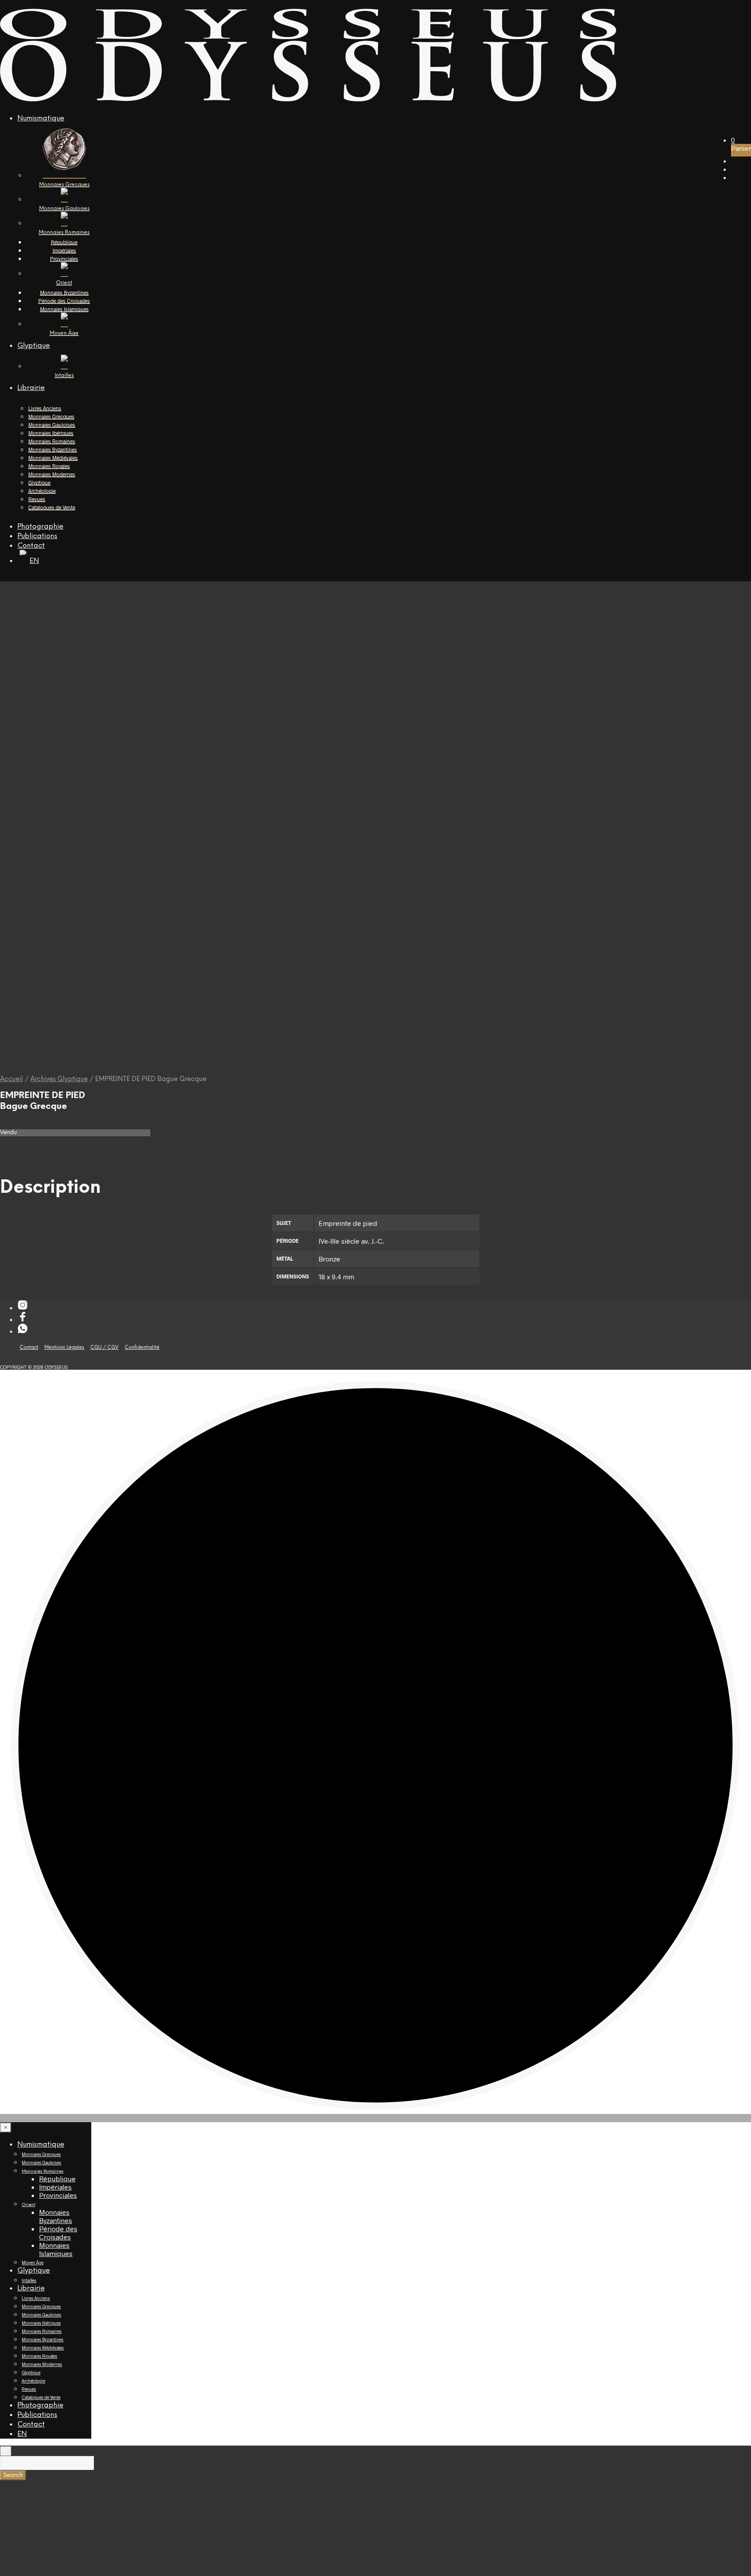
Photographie (40, 527)
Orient (28, 2205)
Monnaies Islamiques (64, 309)
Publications (37, 536)
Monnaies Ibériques (51, 433)
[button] (733, 140)
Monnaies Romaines (52, 441)
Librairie (31, 388)
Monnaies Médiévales (53, 458)
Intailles (29, 2280)
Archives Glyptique (59, 1079)
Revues (37, 499)
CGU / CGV (105, 1348)
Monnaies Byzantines (64, 293)
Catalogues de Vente (52, 507)
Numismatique (41, 118)
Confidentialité (142, 1348)
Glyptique (34, 346)
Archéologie (42, 491)
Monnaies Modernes (52, 474)
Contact (31, 546)
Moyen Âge (33, 2263)
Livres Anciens (45, 408)
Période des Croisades (64, 301)
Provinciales (64, 259)
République (64, 242)
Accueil (12, 1079)
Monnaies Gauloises (52, 425)
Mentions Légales (64, 1348)
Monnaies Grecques (51, 416)
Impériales (64, 250)
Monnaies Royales (49, 466)
